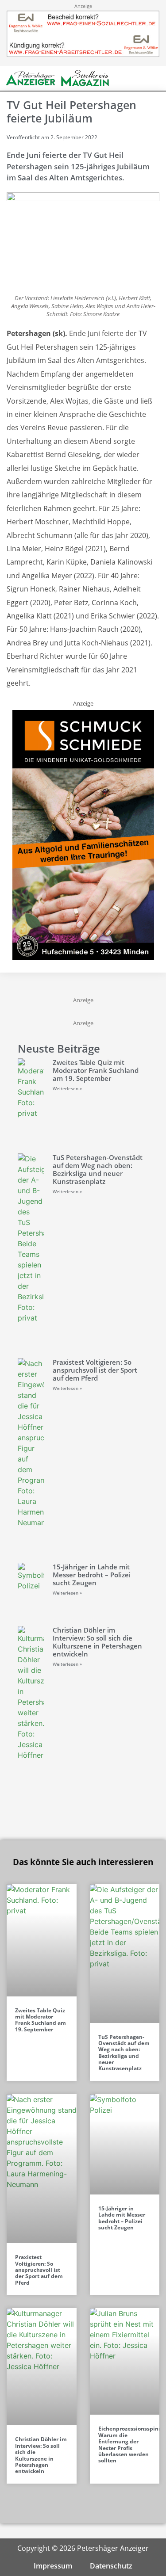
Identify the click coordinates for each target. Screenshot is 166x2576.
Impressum (53, 2566)
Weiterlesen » (67, 1088)
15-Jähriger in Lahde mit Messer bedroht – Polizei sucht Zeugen (92, 1575)
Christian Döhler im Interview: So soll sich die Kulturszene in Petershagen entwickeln (97, 1642)
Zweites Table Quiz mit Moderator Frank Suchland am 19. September (96, 1070)
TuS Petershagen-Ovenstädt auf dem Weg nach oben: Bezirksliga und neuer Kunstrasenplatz (98, 1169)
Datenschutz (111, 2566)
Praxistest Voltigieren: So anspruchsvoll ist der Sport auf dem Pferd (95, 1370)
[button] (139, 78)
